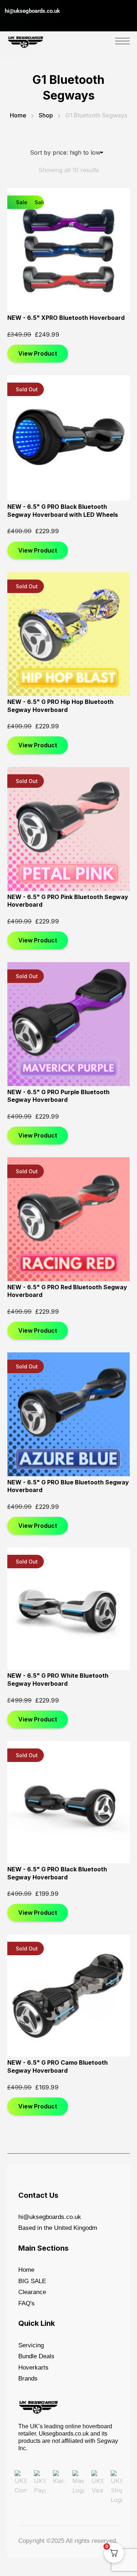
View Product (38, 353)
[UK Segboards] (26, 40)
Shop (46, 115)
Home (18, 115)
